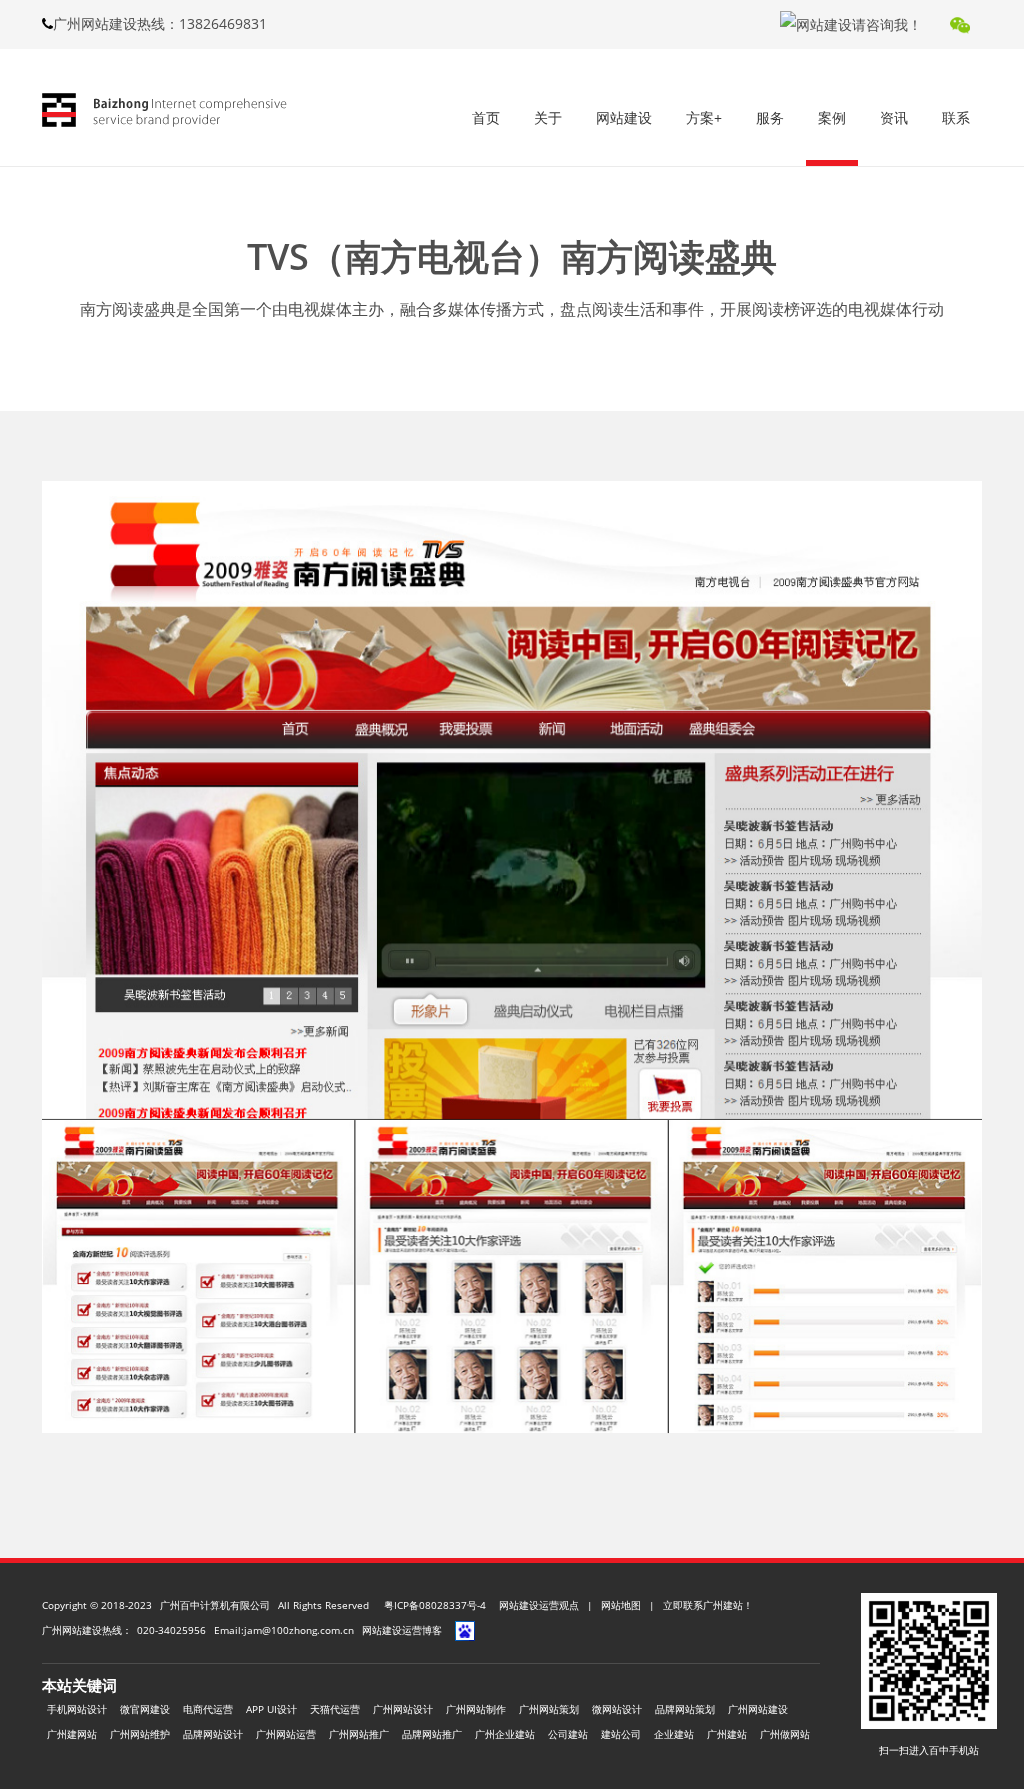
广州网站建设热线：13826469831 (160, 23)
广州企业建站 (505, 1734)
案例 (832, 117)
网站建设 (624, 117)
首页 (486, 117)
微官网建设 (145, 1709)
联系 (956, 117)
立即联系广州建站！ (708, 1605)
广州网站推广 (359, 1734)
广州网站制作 (476, 1709)
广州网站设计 (403, 1709)
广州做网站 (785, 1734)
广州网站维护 (140, 1734)
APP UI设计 (271, 1709)
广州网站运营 (286, 1734)
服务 (770, 117)
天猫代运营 (335, 1709)
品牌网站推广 (432, 1734)
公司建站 (568, 1734)
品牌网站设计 (213, 1734)
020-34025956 (171, 1630)
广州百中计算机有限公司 (215, 1605)
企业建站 (674, 1734)
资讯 (894, 117)
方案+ (704, 117)
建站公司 (621, 1734)
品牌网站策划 (685, 1709)
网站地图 (621, 1605)
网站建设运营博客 (402, 1630)
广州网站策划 (549, 1709)
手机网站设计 (77, 1709)
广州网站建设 (758, 1709)
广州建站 (727, 1734)
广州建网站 (72, 1734)
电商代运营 (208, 1709)
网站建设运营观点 (539, 1605)
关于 (548, 117)
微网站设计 (617, 1709)
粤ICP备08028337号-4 (435, 1605)
